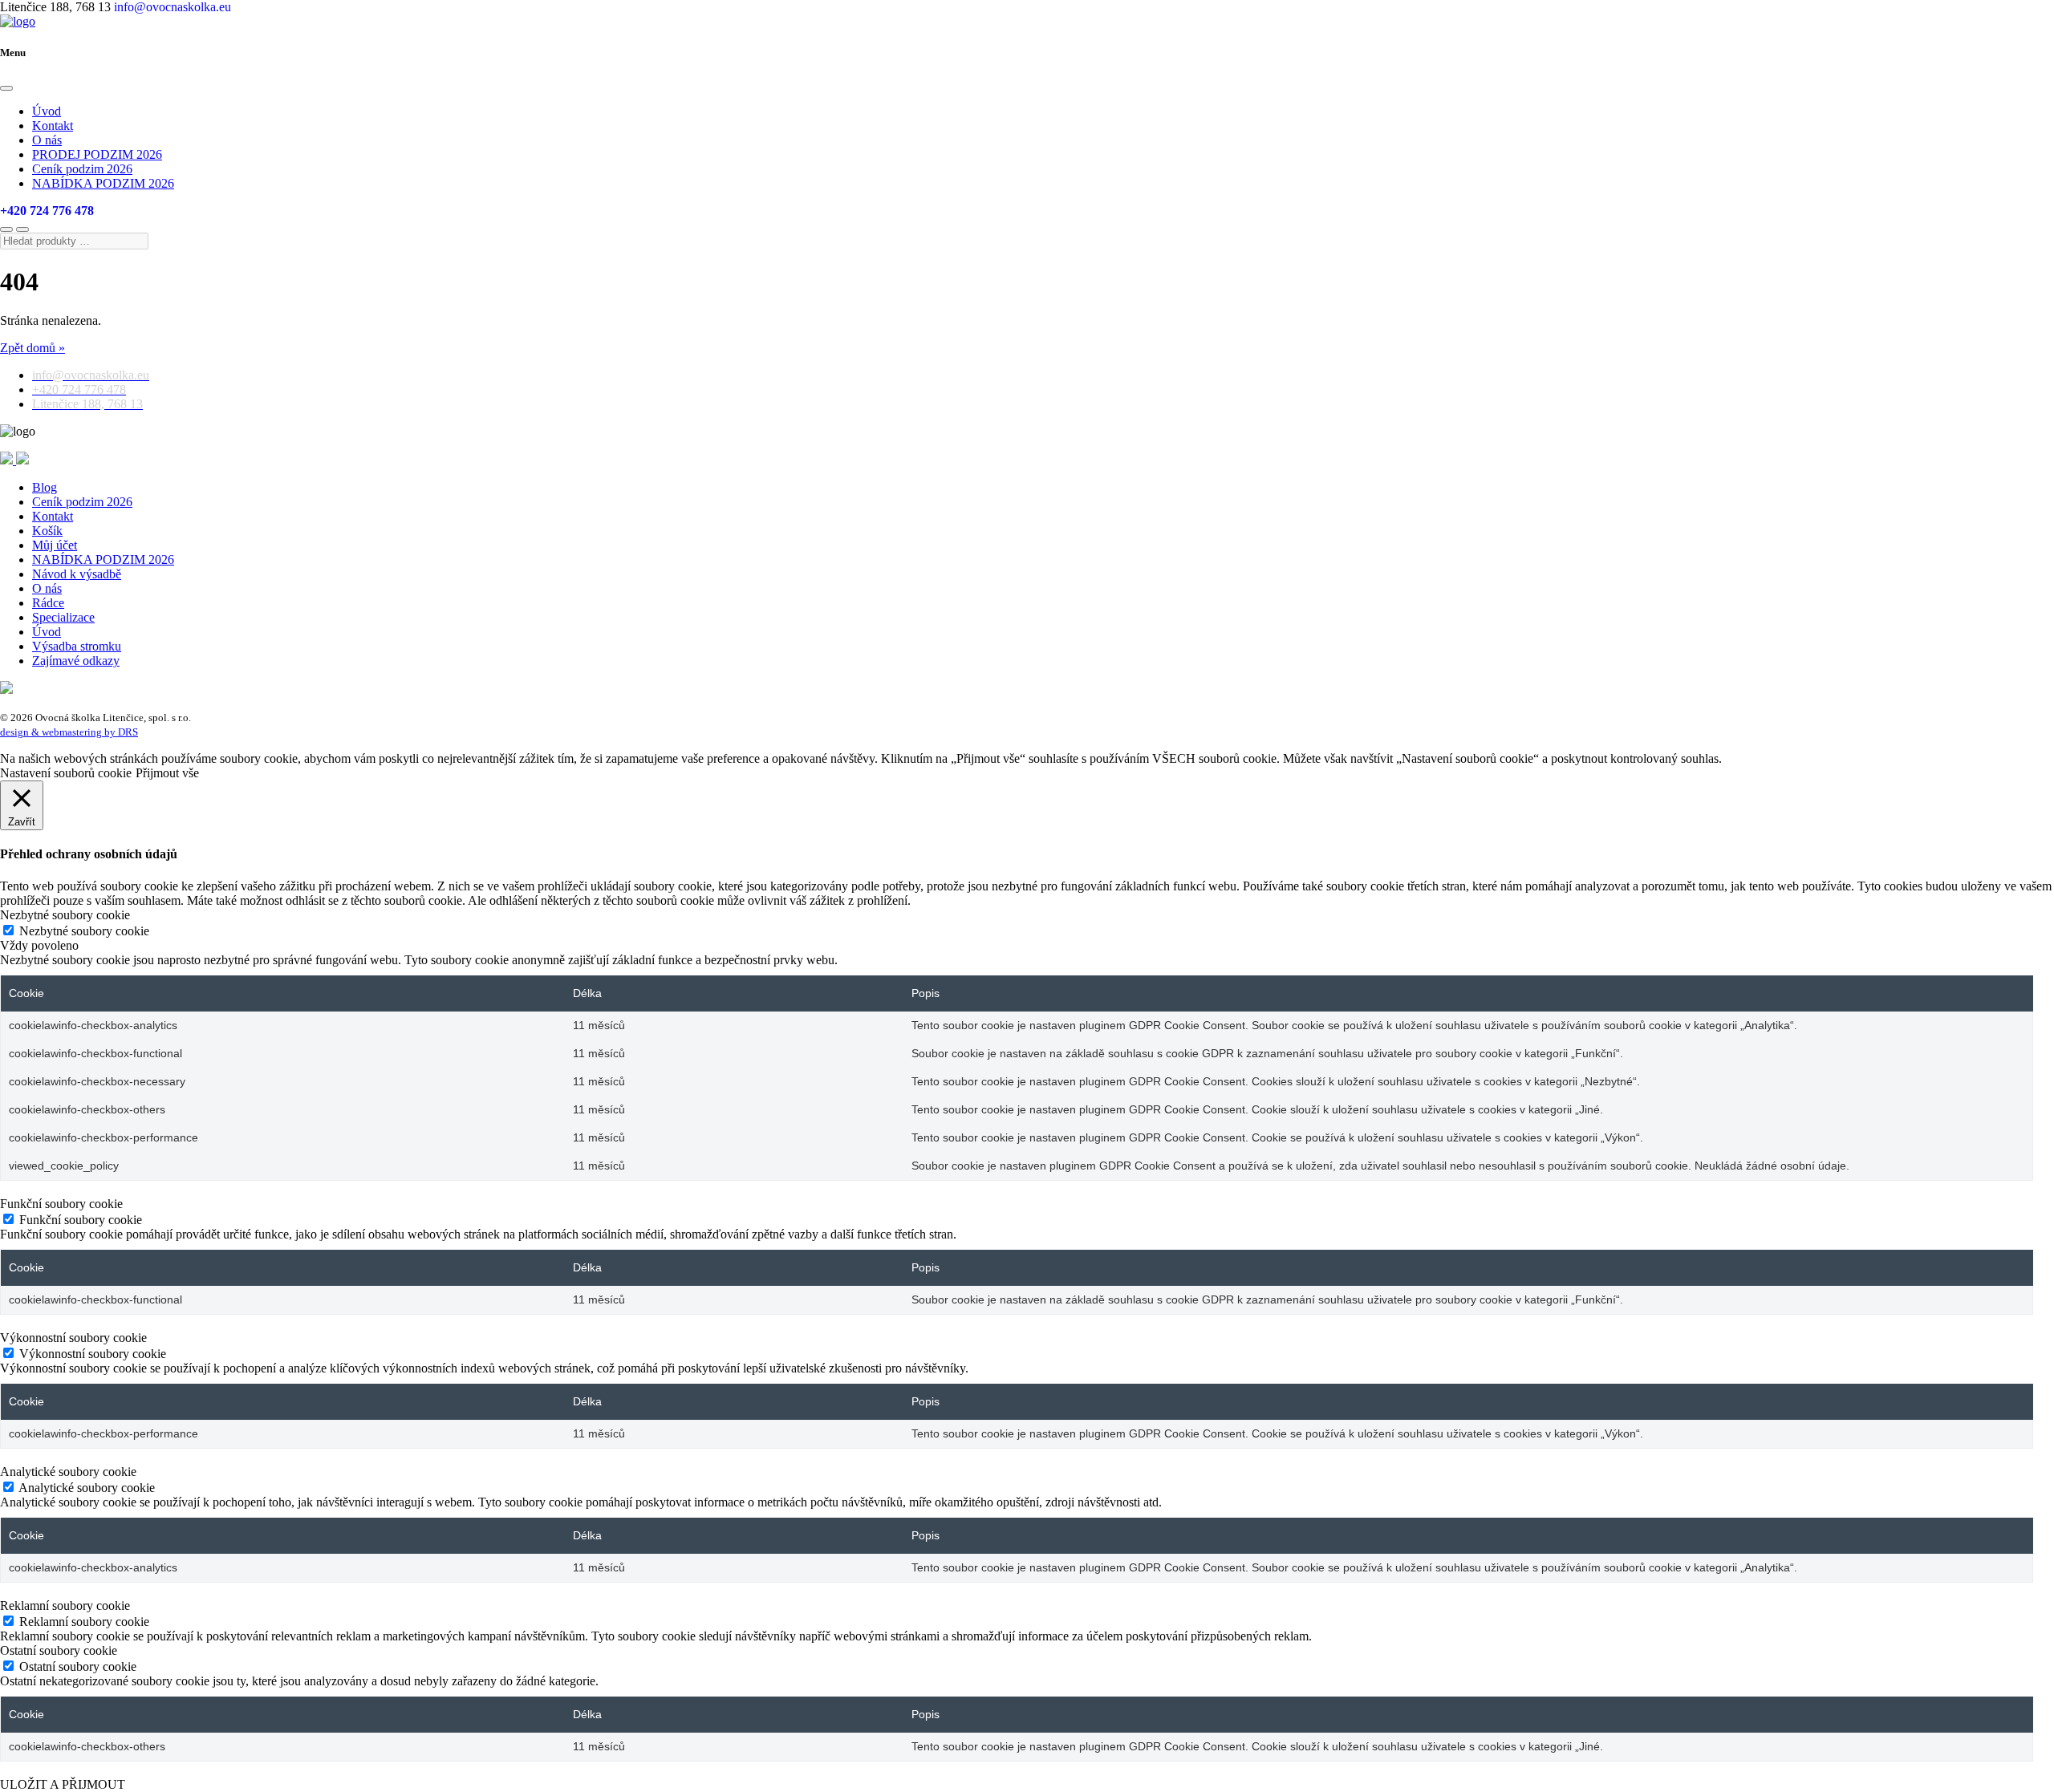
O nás (47, 140)
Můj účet (55, 545)
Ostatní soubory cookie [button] (59, 1650)
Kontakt (53, 126)
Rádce (48, 603)
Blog (45, 487)
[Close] (6, 88)
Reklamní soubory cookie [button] (65, 1606)
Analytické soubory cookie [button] (68, 1472)
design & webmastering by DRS (69, 732)
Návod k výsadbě (77, 574)
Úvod (47, 111)
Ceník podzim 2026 (82, 169)
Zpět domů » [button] (32, 348)
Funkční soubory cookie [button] (61, 1204)
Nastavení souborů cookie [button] (66, 773)
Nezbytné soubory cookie (84, 931)
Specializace (63, 617)
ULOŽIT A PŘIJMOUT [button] (63, 1784)
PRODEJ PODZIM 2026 (97, 154)
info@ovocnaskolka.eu (173, 7)
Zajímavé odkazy (76, 661)
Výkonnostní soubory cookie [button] (73, 1338)
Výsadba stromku (77, 646)
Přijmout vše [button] (167, 773)
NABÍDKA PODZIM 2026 (103, 183)
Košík (47, 531)
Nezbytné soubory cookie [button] (65, 915)
